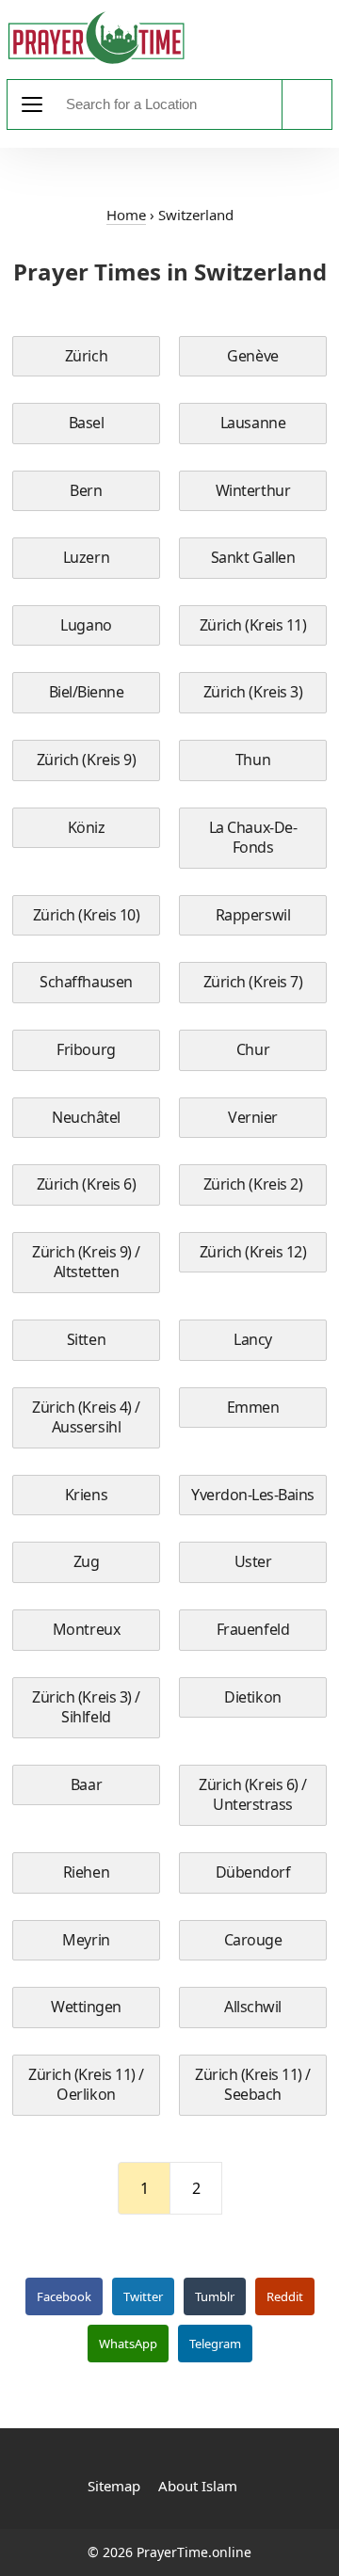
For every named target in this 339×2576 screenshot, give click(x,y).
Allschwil (253, 2007)
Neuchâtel (86, 1117)
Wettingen (86, 2007)
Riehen (86, 1872)
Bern (86, 490)
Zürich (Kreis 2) (253, 1184)
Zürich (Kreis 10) (87, 915)
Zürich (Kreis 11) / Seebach (253, 2085)
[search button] (307, 104)
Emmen (253, 1407)
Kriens (86, 1495)
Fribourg (86, 1049)
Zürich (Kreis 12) (253, 1252)
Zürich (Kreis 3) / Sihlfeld (86, 1707)
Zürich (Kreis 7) (253, 982)
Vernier (253, 1117)
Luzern (86, 557)
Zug (87, 1561)
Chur (253, 1049)
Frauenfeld (253, 1629)
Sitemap (114, 2486)
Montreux (86, 1629)
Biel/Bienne (87, 692)
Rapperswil (253, 915)
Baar (86, 1784)
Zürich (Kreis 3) (253, 692)
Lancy (253, 1339)
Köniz (87, 827)
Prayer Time (96, 38)
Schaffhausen (86, 982)
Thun (253, 760)
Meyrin (86, 1940)
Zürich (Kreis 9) (86, 760)
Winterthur (253, 490)
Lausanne (253, 423)
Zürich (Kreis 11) (253, 625)
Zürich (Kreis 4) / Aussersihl (86, 1417)
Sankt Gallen (253, 557)
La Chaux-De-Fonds (253, 838)
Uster (253, 1561)
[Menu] (32, 104)
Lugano (86, 625)
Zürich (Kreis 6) (86, 1184)
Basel (87, 423)
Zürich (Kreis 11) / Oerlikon (86, 2085)
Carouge (253, 1940)
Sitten (86, 1339)
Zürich (86, 356)
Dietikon (252, 1697)
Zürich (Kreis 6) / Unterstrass (252, 1795)
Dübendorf (253, 1872)
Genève (252, 356)
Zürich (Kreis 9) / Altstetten (86, 1262)
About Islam (198, 2486)
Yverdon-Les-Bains (253, 1495)
